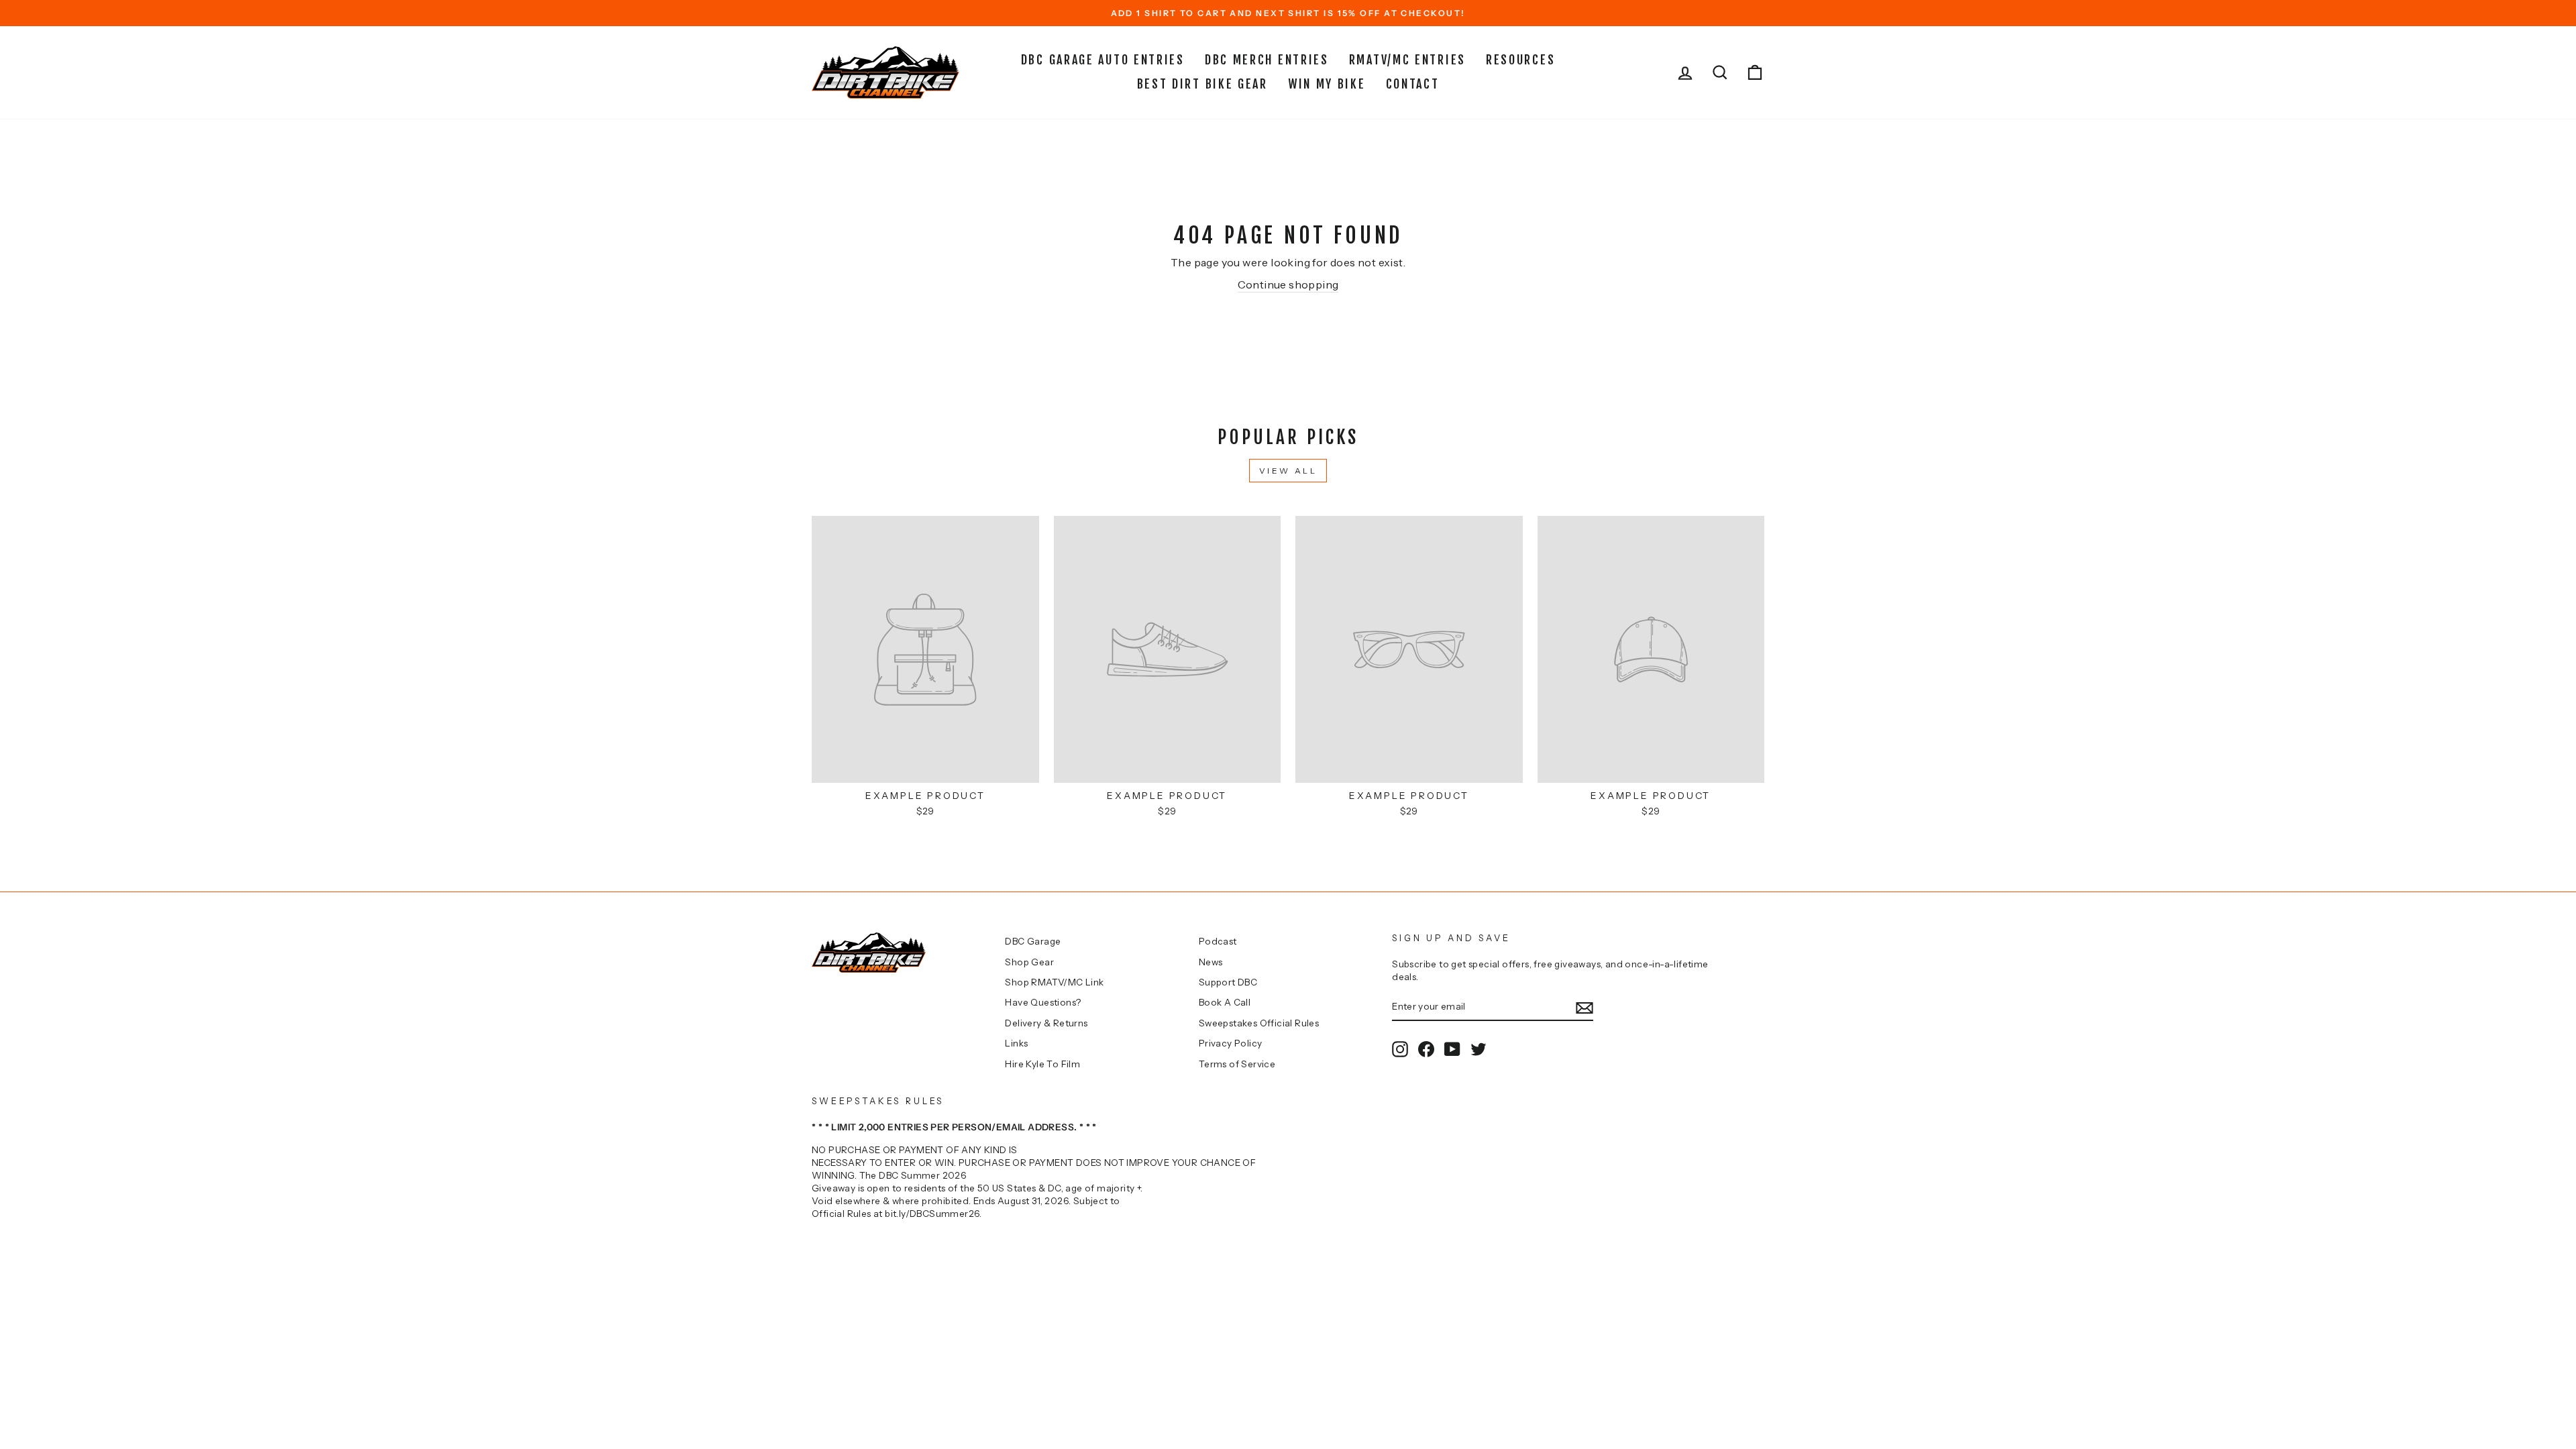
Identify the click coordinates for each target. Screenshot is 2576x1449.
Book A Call (1225, 1002)
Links (1016, 1043)
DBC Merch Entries (1267, 60)
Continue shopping (1288, 284)
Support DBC (1228, 982)
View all (1288, 471)
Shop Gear (1029, 962)
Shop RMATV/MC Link (1054, 982)
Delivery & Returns (1046, 1023)
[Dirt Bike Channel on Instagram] (1400, 1049)
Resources (1520, 60)
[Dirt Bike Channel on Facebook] (1426, 1049)
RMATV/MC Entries (1407, 60)
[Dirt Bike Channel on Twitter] (1479, 1049)
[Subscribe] (1585, 1007)
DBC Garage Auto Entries (1103, 60)
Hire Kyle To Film (1042, 1064)
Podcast (1218, 941)
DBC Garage (1033, 941)
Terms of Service (1237, 1064)
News (1211, 962)
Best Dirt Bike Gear (1202, 84)
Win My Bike (1327, 84)
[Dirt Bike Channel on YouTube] (1452, 1049)
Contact (1413, 84)
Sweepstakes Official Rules (1259, 1023)
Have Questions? (1043, 1002)
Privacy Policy (1231, 1043)
